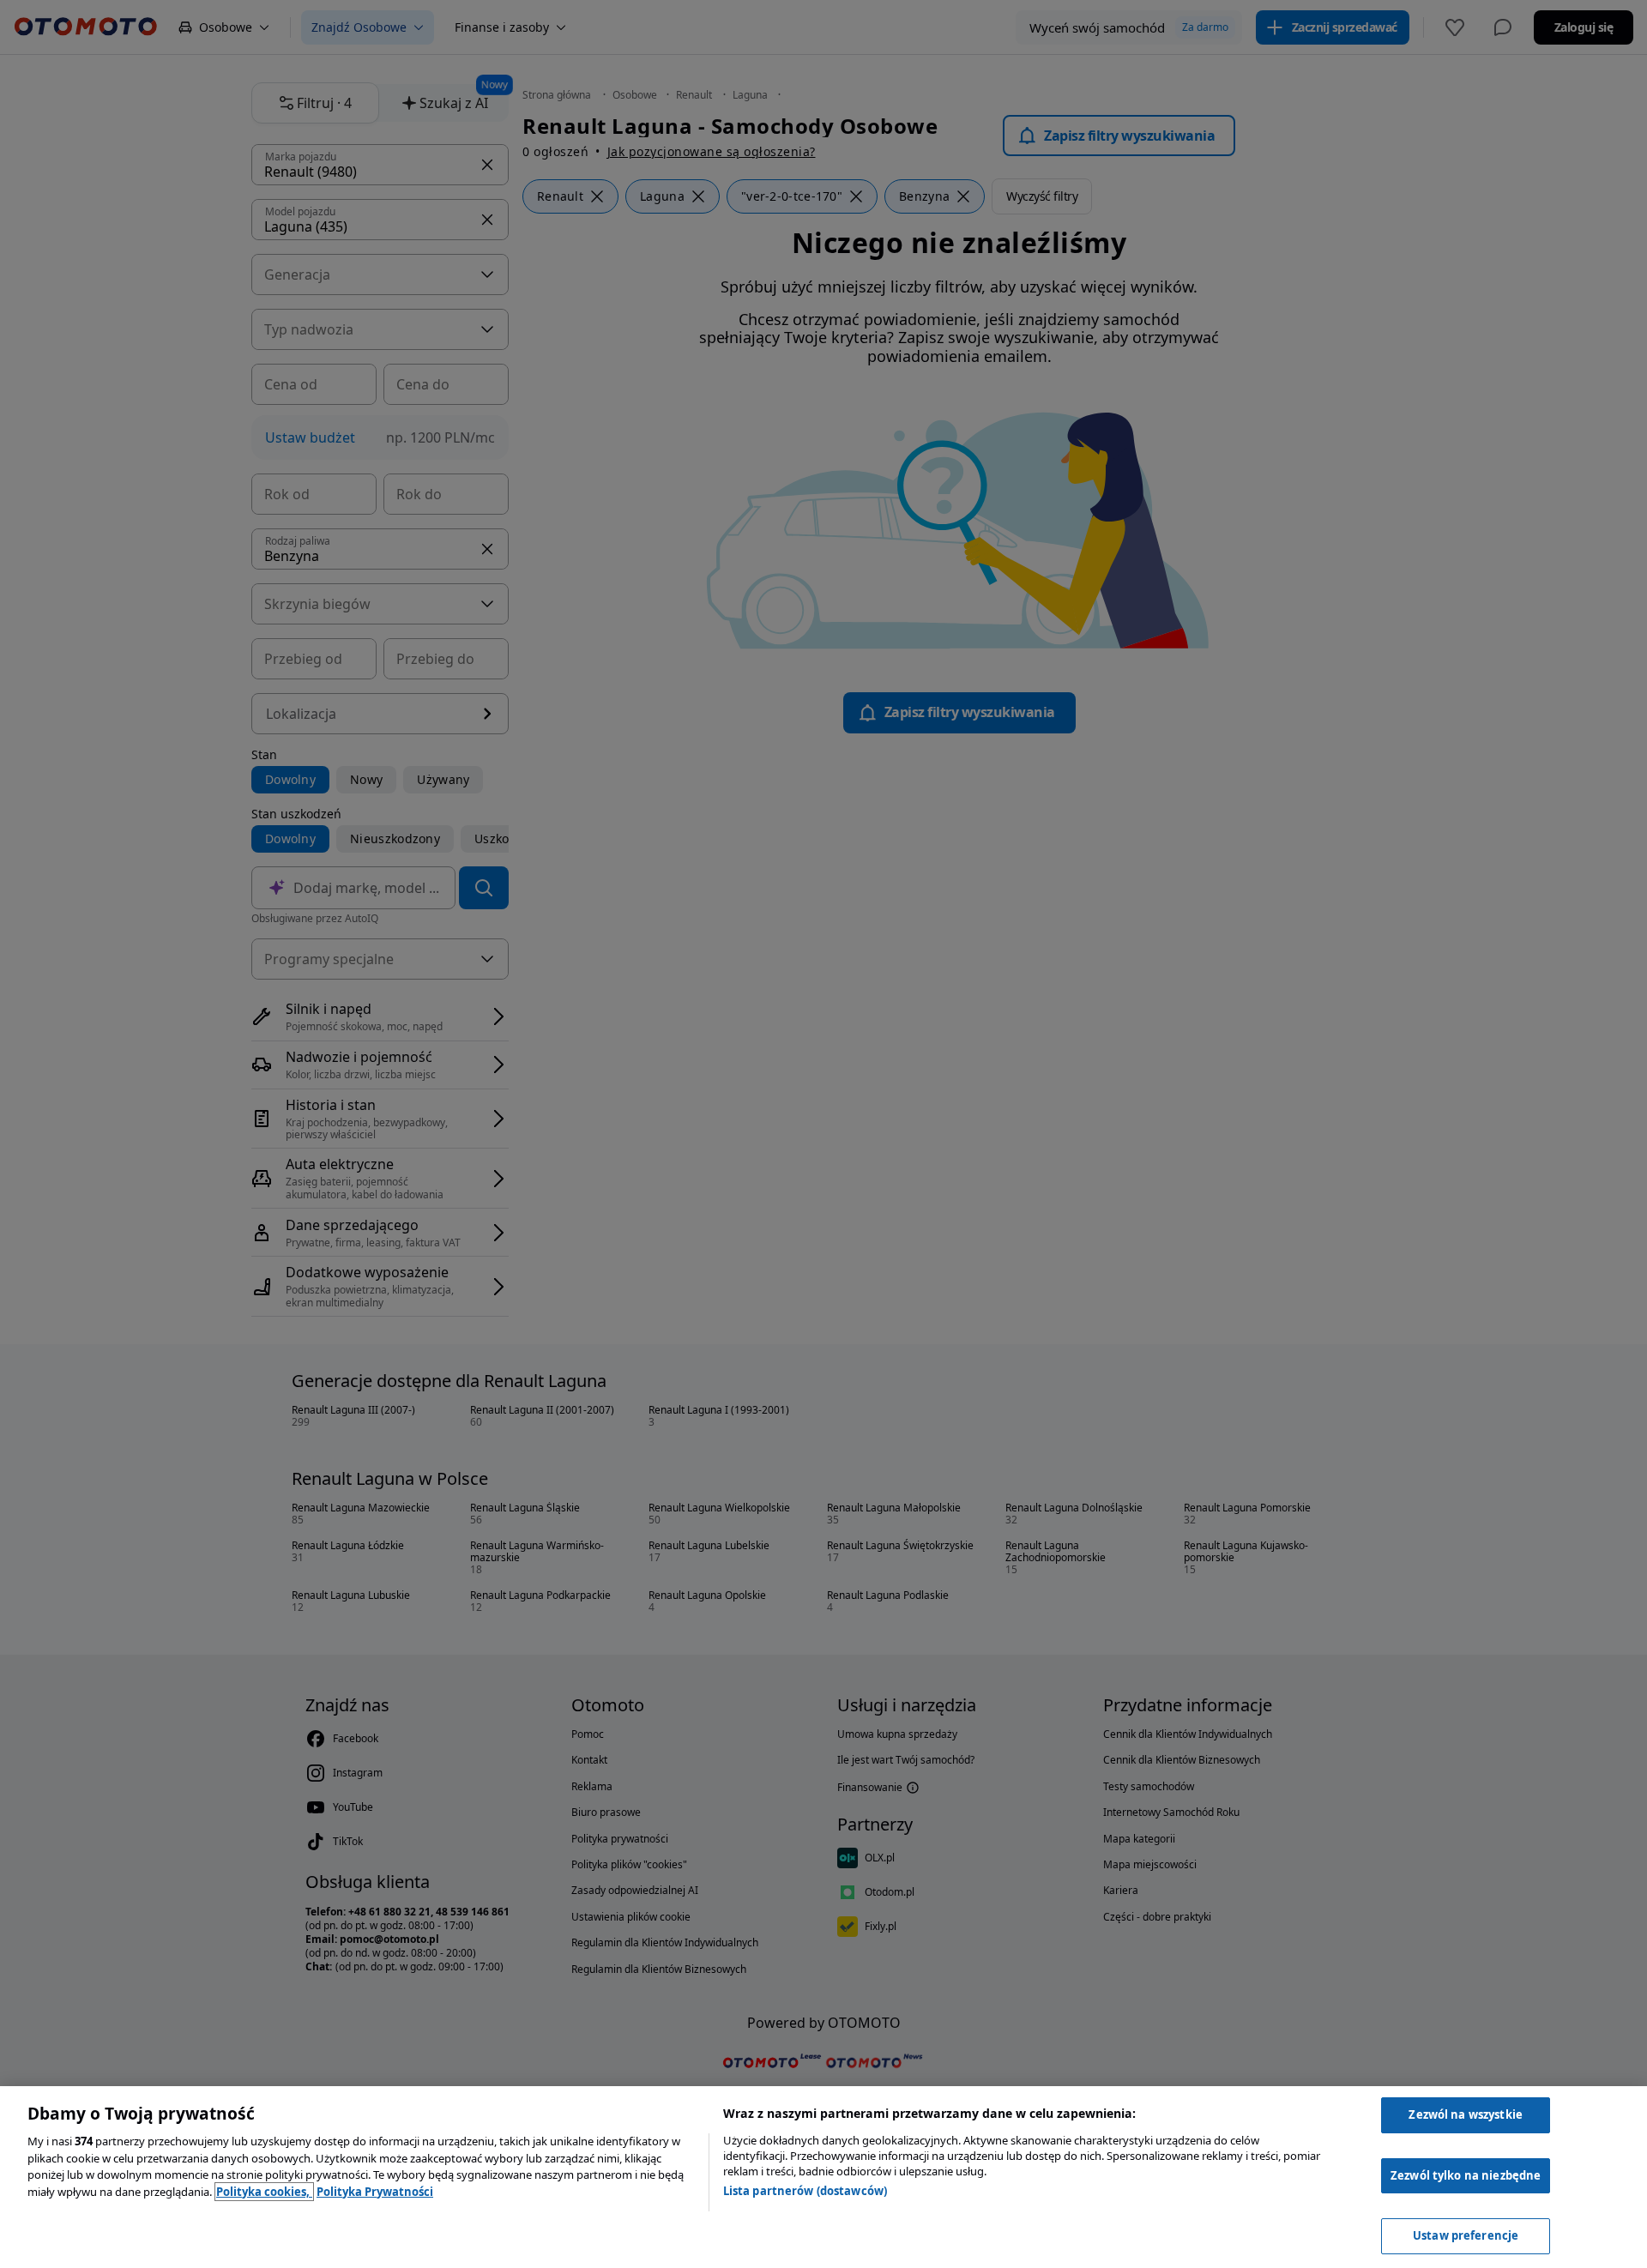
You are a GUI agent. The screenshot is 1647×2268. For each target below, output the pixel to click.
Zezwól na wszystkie (1465, 2114)
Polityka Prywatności (375, 2192)
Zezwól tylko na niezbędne (1466, 2175)
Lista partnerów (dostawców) (805, 2191)
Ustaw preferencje (1466, 2235)
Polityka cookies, (264, 2192)
